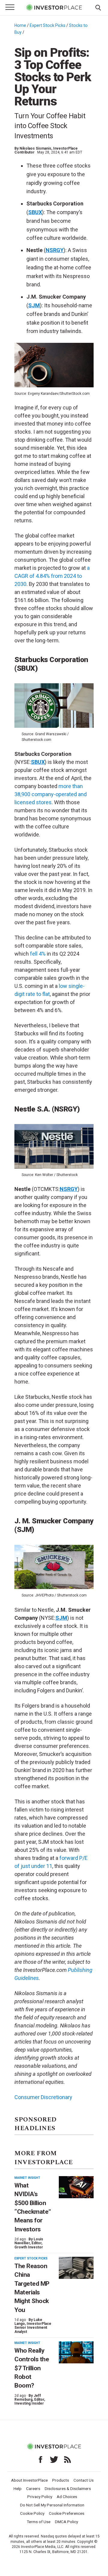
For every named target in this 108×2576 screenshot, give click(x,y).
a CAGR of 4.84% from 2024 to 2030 (52, 576)
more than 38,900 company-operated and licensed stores (51, 794)
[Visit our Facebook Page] (40, 2460)
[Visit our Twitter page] (54, 2460)
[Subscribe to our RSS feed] (67, 2460)
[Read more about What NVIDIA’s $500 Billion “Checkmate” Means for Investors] (76, 2187)
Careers (33, 2489)
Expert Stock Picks (48, 25)
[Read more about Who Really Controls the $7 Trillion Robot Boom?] (76, 2352)
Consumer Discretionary (43, 2097)
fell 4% (38, 954)
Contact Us (84, 2480)
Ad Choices (67, 2497)
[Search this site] (98, 7)
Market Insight (27, 2178)
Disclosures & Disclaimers (68, 2489)
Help (18, 2489)
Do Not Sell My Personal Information (52, 2505)
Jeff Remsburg (28, 2398)
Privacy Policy (40, 2497)
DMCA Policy (66, 2522)
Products (61, 2480)
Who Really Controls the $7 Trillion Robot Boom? (32, 2368)
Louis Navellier (29, 2241)
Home (20, 25)
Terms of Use (39, 2522)
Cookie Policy (32, 2513)
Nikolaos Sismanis (35, 148)
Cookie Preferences (67, 2513)
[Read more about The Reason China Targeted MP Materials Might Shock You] (76, 2268)
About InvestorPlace (29, 2480)
